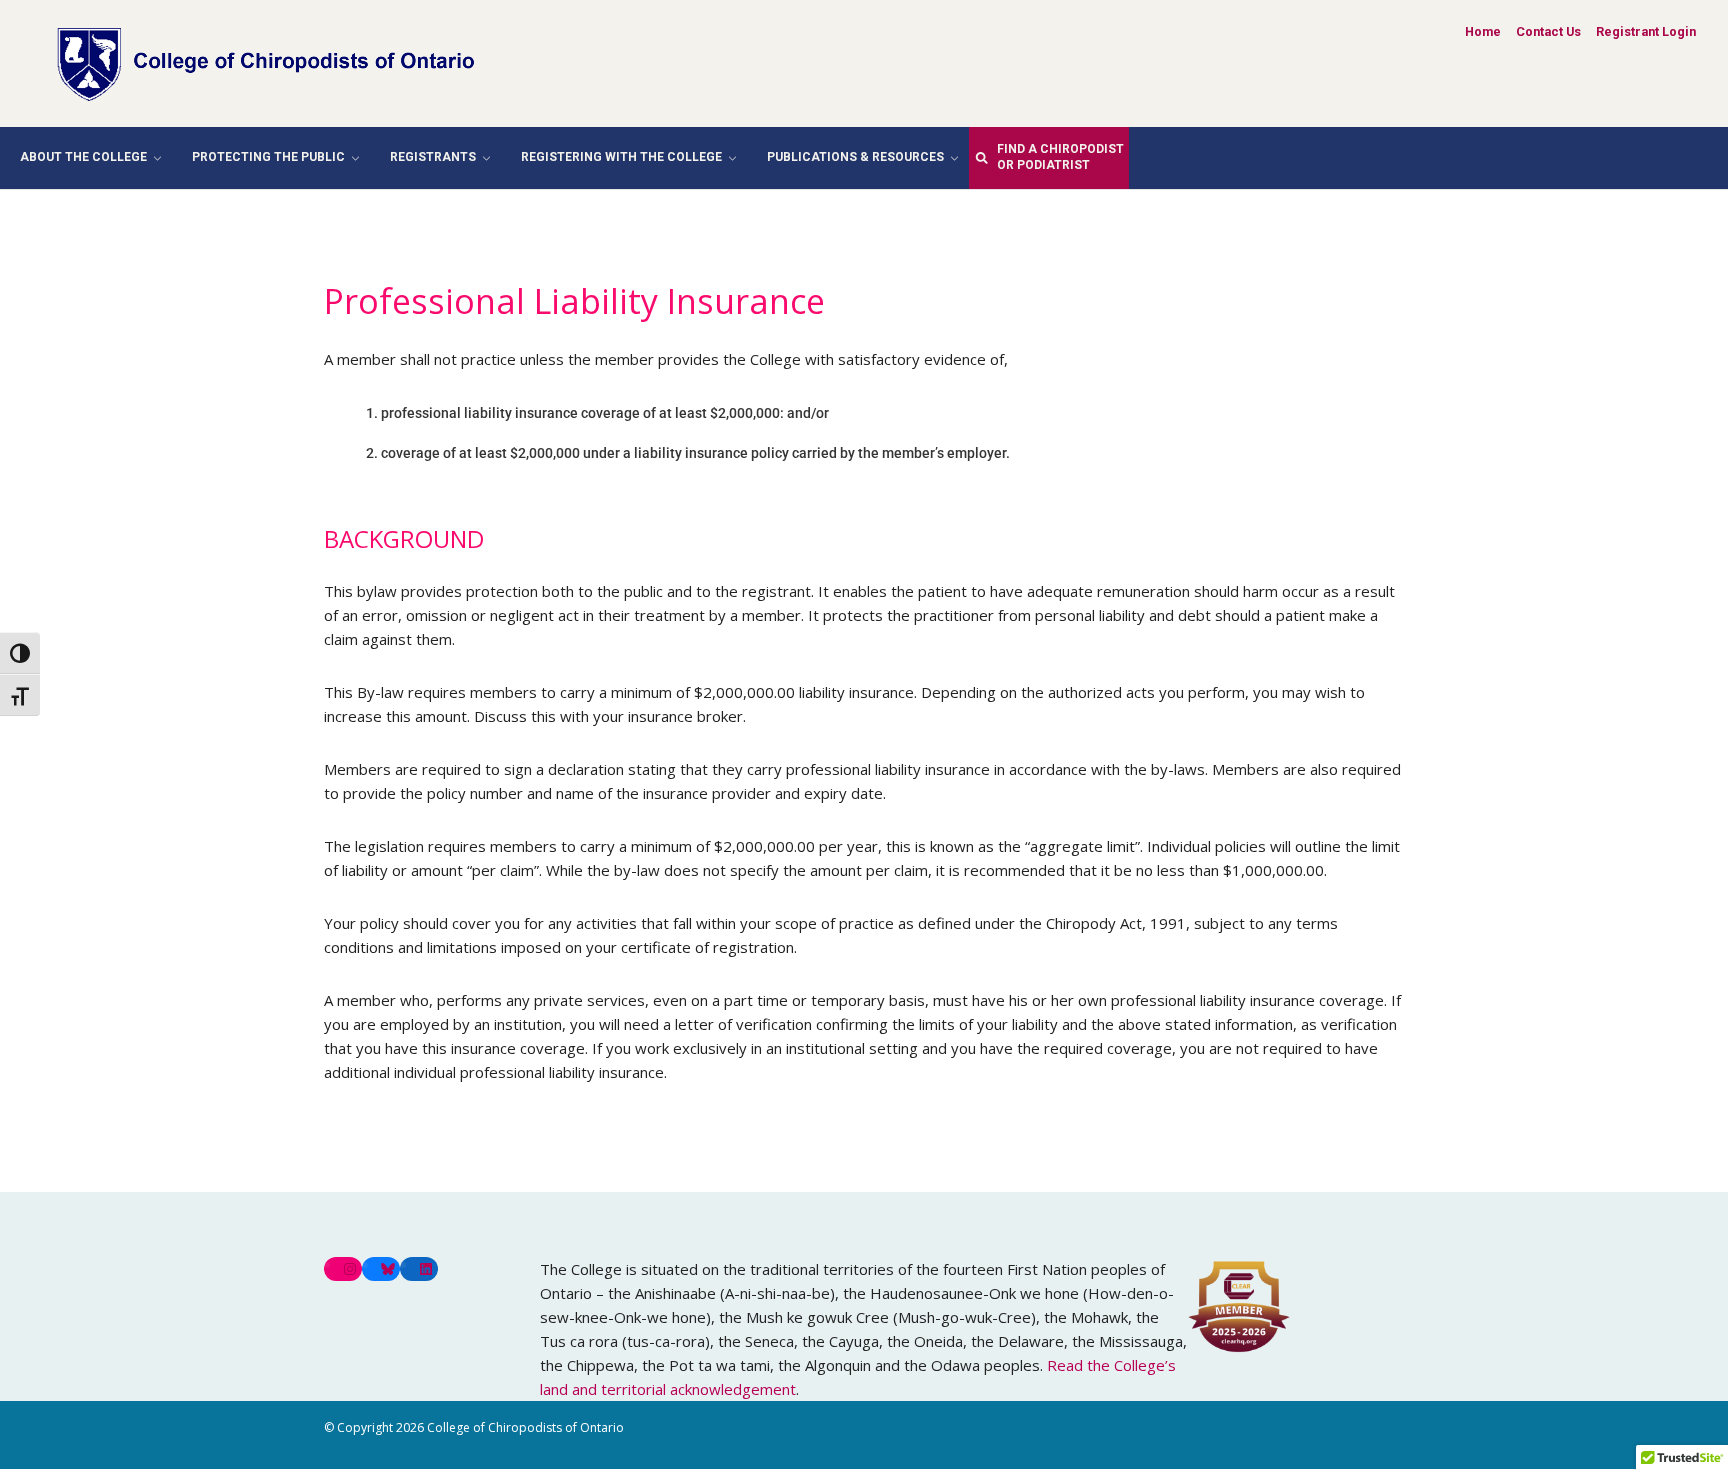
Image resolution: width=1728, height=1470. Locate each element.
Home (1483, 31)
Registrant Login (1646, 31)
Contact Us (1548, 31)
